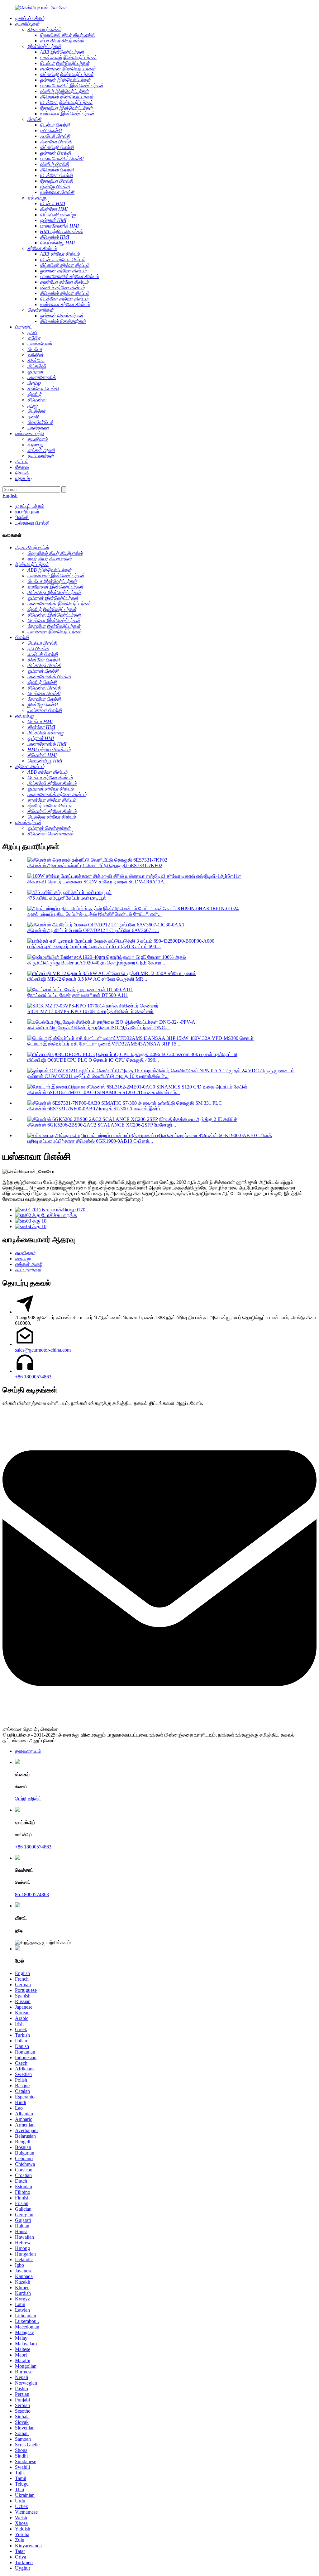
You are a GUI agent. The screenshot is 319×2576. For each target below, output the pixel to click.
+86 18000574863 (33, 1377)
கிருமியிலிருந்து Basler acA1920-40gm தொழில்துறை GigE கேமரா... (96, 963)
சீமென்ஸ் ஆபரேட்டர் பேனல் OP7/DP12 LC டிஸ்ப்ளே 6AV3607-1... (93, 930)
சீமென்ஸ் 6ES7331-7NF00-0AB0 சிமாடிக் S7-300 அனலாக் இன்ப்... (96, 1109)
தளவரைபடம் (28, 1751)
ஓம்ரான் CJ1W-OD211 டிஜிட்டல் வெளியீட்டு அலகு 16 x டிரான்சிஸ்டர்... (98, 1076)
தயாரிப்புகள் (27, 512)
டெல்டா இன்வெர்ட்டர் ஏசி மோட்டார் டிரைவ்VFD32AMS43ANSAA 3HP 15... (104, 1044)
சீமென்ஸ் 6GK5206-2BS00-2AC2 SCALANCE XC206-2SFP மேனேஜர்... (102, 1125)
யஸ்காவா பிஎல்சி (32, 523)
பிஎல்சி (22, 517)
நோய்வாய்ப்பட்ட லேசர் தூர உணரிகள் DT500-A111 (78, 995)
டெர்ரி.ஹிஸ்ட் (28, 1799)
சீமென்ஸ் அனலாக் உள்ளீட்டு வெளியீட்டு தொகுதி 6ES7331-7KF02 (95, 865)
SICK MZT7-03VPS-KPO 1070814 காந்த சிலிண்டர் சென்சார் (90, 1011)
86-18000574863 (32, 1894)
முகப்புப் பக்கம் (30, 506)
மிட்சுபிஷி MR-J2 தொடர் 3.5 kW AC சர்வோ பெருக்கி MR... (87, 979)
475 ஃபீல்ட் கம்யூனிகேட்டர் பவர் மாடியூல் (67, 898)
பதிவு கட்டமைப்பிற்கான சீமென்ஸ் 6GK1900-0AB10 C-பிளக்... (90, 1141)
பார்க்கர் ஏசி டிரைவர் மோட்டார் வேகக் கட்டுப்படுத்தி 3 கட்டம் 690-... (94, 947)
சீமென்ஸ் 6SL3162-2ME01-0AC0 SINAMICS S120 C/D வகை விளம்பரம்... (104, 1092)
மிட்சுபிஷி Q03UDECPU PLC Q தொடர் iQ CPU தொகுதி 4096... (93, 1060)
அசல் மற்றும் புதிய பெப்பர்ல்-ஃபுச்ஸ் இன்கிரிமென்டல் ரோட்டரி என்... (95, 914)
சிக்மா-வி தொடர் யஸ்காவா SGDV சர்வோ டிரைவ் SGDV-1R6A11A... (98, 882)
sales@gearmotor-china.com (43, 1350)
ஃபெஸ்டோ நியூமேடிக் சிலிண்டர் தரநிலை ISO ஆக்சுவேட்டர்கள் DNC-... (99, 1028)
